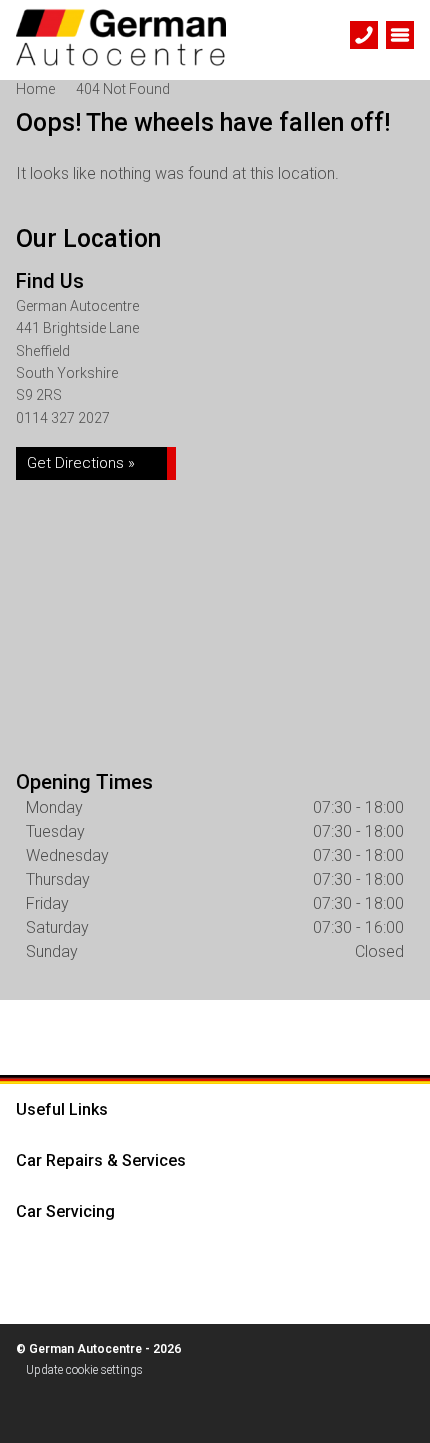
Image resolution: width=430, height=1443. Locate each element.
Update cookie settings (84, 1370)
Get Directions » (81, 463)
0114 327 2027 (63, 418)
